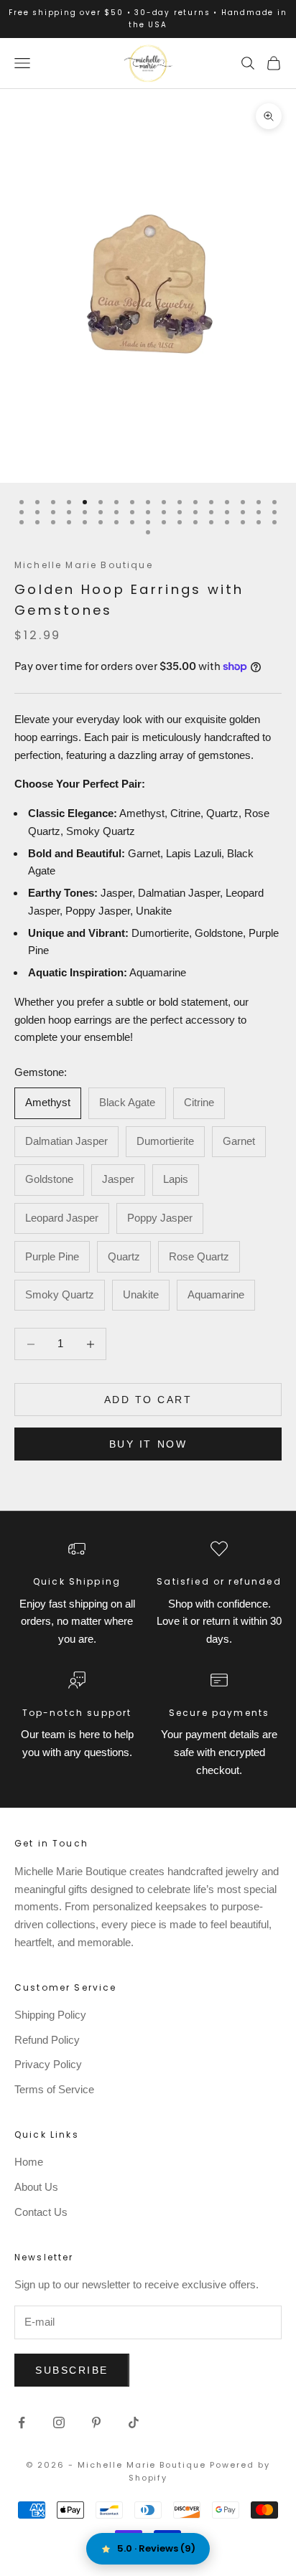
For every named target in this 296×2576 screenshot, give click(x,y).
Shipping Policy (50, 2015)
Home (29, 2162)
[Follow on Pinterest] (96, 2422)
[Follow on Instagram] (59, 2422)
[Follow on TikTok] (134, 2422)
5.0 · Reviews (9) (156, 2548)
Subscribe (72, 2370)
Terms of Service (54, 2089)
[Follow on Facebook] (22, 2422)
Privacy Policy (48, 2064)
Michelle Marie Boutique (84, 565)
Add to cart (148, 1400)
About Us (36, 2187)
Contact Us (41, 2212)
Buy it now (148, 1444)
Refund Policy (47, 2040)
